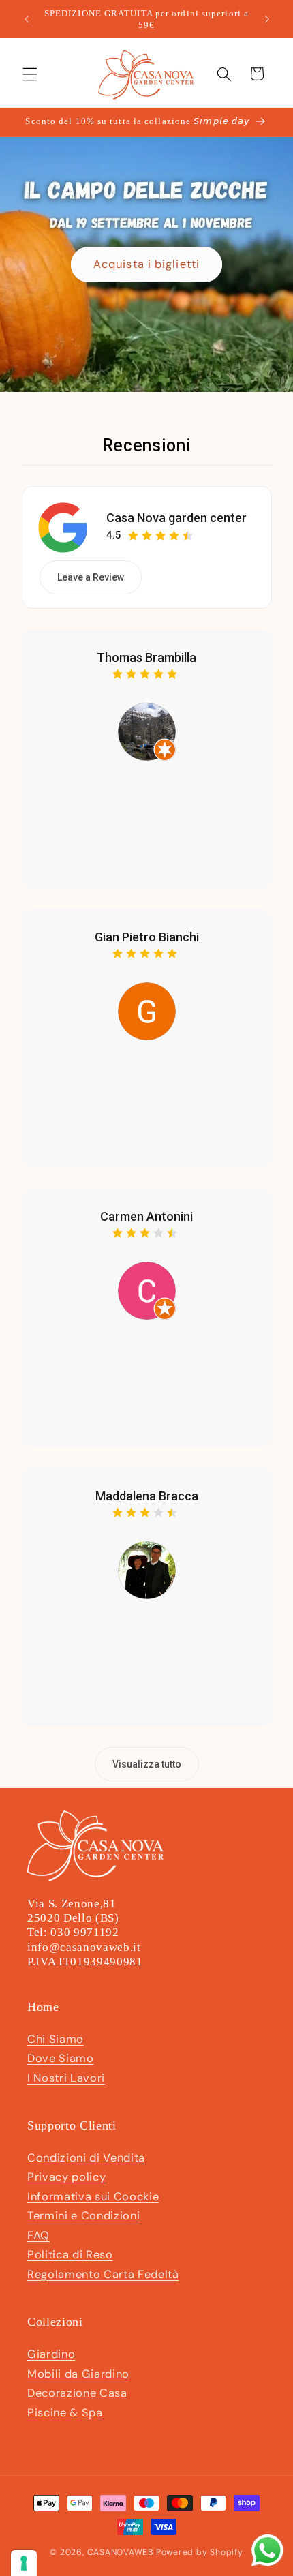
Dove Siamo (61, 2058)
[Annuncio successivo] (267, 19)
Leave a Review (91, 577)
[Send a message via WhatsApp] (267, 2550)
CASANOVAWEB (120, 2552)
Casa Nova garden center (176, 518)
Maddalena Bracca (147, 1496)
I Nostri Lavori (66, 2078)
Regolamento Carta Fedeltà (103, 2274)
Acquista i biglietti (146, 264)
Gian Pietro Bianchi (147, 937)
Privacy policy (66, 2177)
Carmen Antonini (146, 1216)
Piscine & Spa (65, 2413)
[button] (30, 74)
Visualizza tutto (147, 1764)
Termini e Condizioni (83, 2216)
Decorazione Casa (77, 2393)
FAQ (38, 2236)
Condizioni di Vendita (86, 2158)
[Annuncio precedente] (27, 19)
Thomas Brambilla (146, 657)
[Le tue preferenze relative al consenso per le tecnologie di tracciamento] (24, 2563)
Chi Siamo (56, 2039)
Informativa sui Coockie (93, 2197)
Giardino (51, 2354)
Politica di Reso (70, 2255)
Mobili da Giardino (78, 2374)
